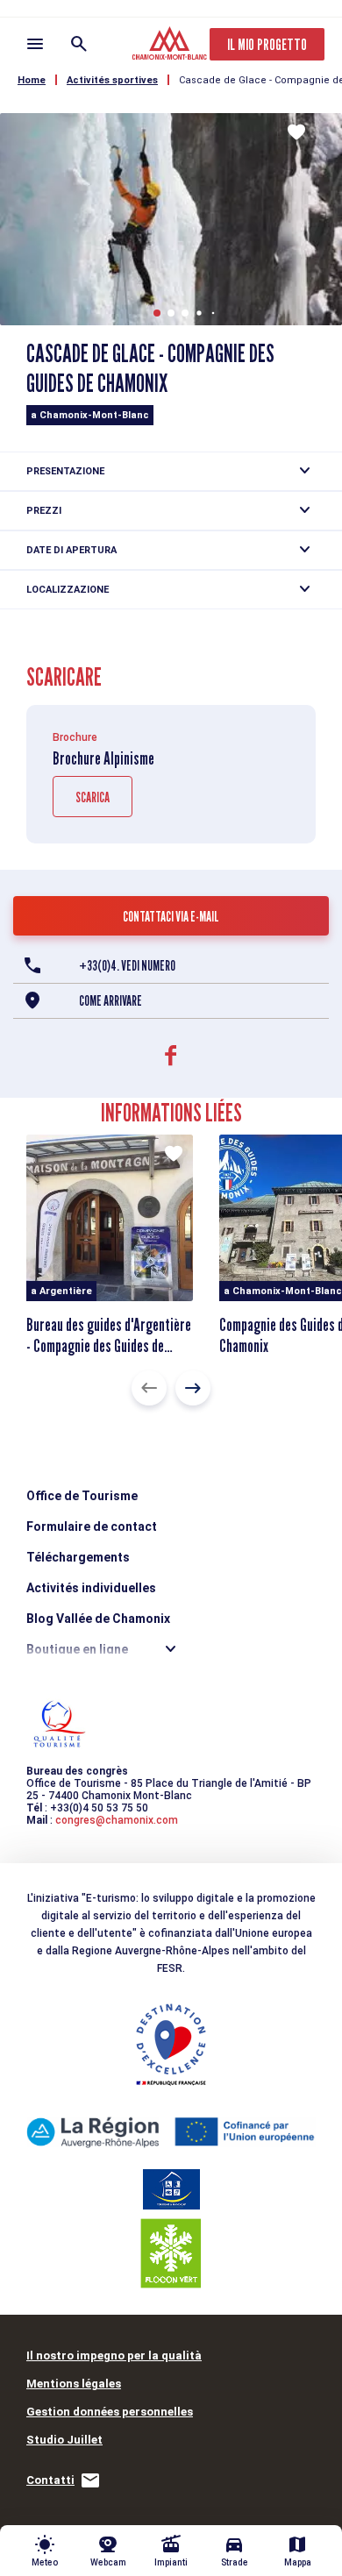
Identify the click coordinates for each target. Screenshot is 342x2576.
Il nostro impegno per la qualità (114, 2355)
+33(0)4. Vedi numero (127, 966)
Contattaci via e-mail (171, 917)
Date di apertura (71, 550)
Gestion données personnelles (110, 2412)
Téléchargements (78, 1557)
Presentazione (65, 471)
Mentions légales (74, 2384)
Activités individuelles (91, 1588)
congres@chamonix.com (117, 1820)
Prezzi (44, 511)
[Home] (171, 46)
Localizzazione (68, 590)
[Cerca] (79, 44)
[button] (157, 313)
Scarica (93, 797)
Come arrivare (110, 1001)
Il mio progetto (267, 44)
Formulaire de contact (92, 1526)
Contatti (50, 2480)
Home (32, 80)
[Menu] (35, 44)
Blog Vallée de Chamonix (98, 1619)
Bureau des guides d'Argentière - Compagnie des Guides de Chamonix (109, 1346)
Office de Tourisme (82, 1496)
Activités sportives (112, 80)
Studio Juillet (64, 2440)
